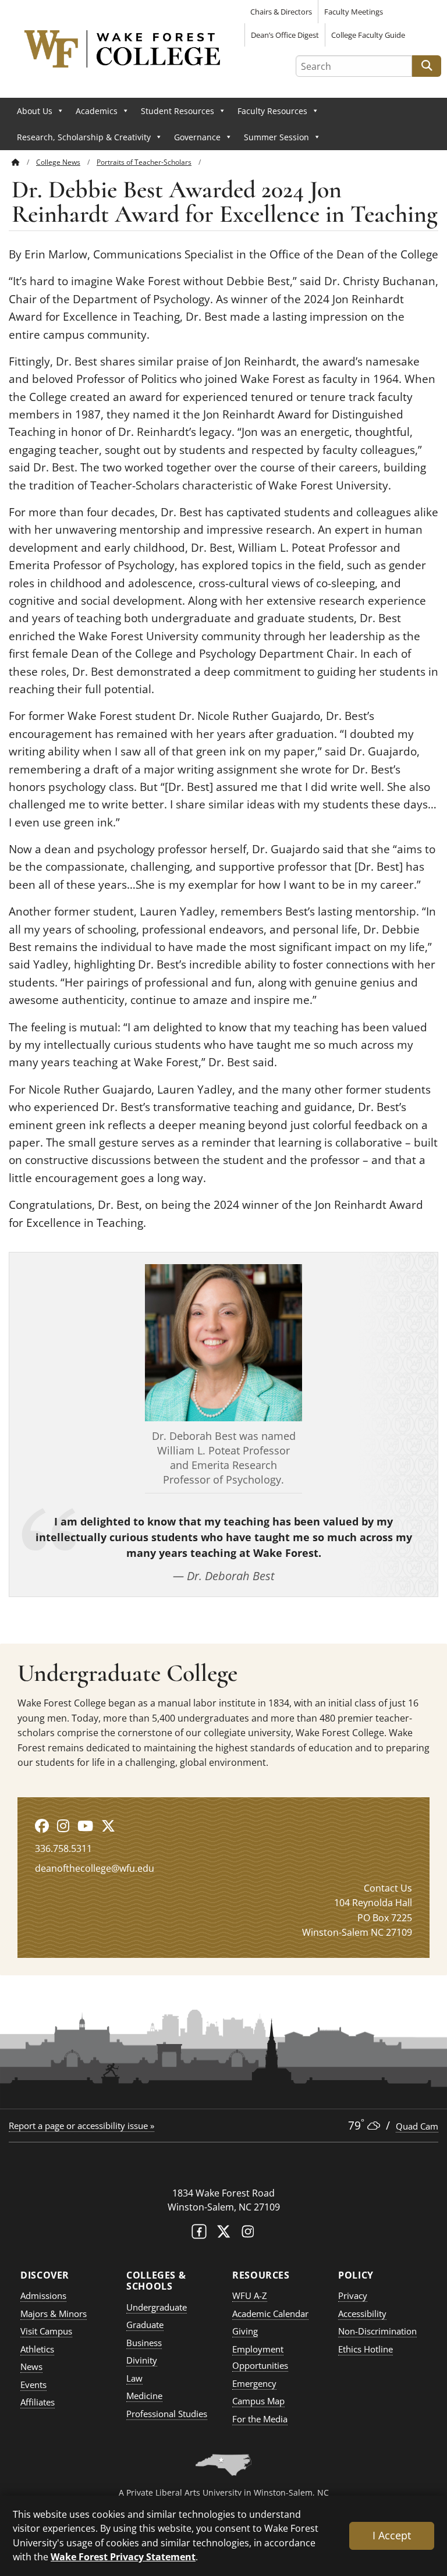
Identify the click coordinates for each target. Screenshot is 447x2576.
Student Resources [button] (178, 111)
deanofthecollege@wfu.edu (95, 1868)
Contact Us (388, 1888)
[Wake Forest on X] (223, 2234)
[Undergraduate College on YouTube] (85, 1825)
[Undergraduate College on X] (108, 1825)
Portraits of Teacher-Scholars (144, 162)
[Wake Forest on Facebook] (199, 2234)
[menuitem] (24, 162)
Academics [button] (97, 111)
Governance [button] (197, 137)
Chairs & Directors (281, 12)
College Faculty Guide (368, 35)
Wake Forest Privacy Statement (123, 2557)
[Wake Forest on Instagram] (248, 2234)
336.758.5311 (63, 1848)
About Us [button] (35, 111)
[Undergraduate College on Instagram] (63, 1825)
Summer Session (276, 137)
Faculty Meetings (354, 12)
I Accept (392, 2535)
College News (58, 162)
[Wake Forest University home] (223, 2170)
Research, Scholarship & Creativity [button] (84, 137)
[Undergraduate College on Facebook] (42, 1825)
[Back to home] (16, 162)
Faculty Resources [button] (272, 111)
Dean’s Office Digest (285, 35)
